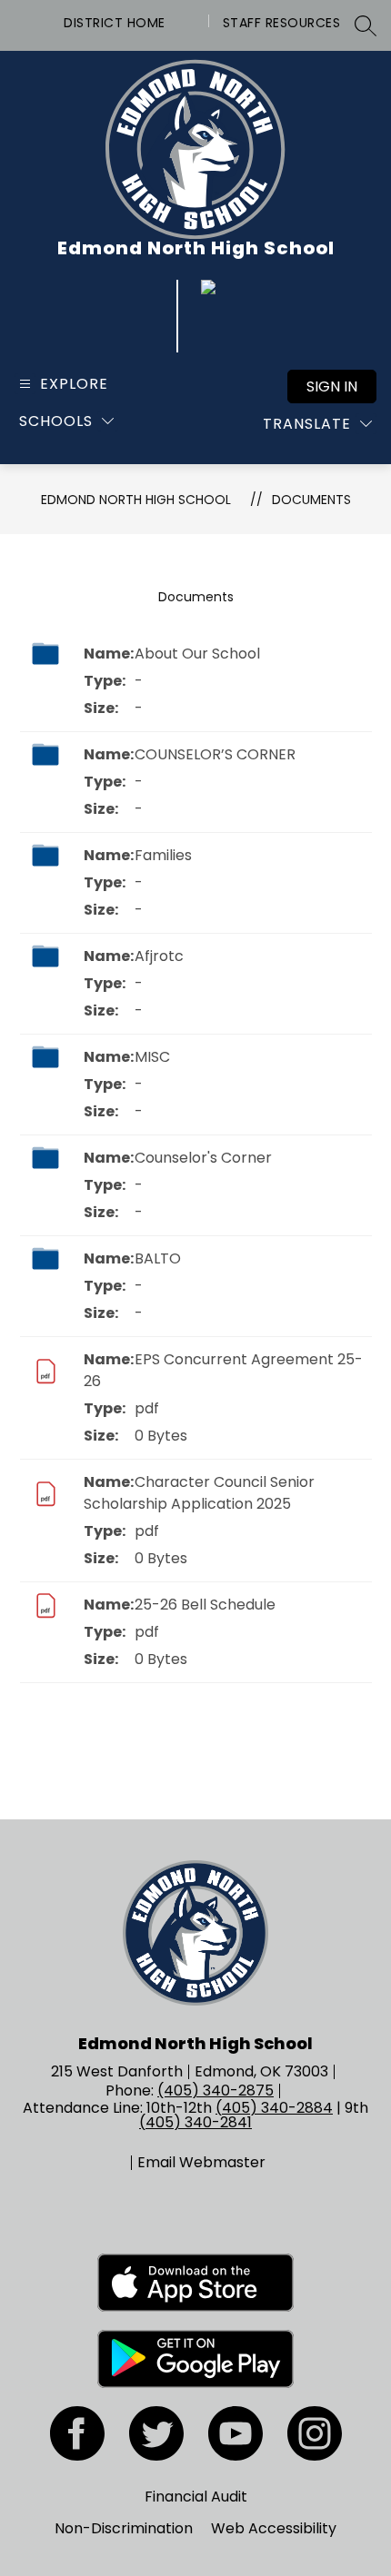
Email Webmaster (201, 2163)
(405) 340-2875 (216, 2091)
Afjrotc (159, 956)
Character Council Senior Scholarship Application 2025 (199, 1493)
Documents (311, 500)
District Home (115, 23)
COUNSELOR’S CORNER (215, 754)
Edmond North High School (136, 500)
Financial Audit (196, 2497)
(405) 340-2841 (195, 2122)
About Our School (197, 654)
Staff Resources (282, 23)
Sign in (332, 386)
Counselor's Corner (203, 1158)
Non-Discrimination (124, 2528)
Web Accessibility (274, 2528)
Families (163, 855)
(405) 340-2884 (274, 2108)
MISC (152, 1057)
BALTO (158, 1258)
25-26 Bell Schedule (205, 1605)
